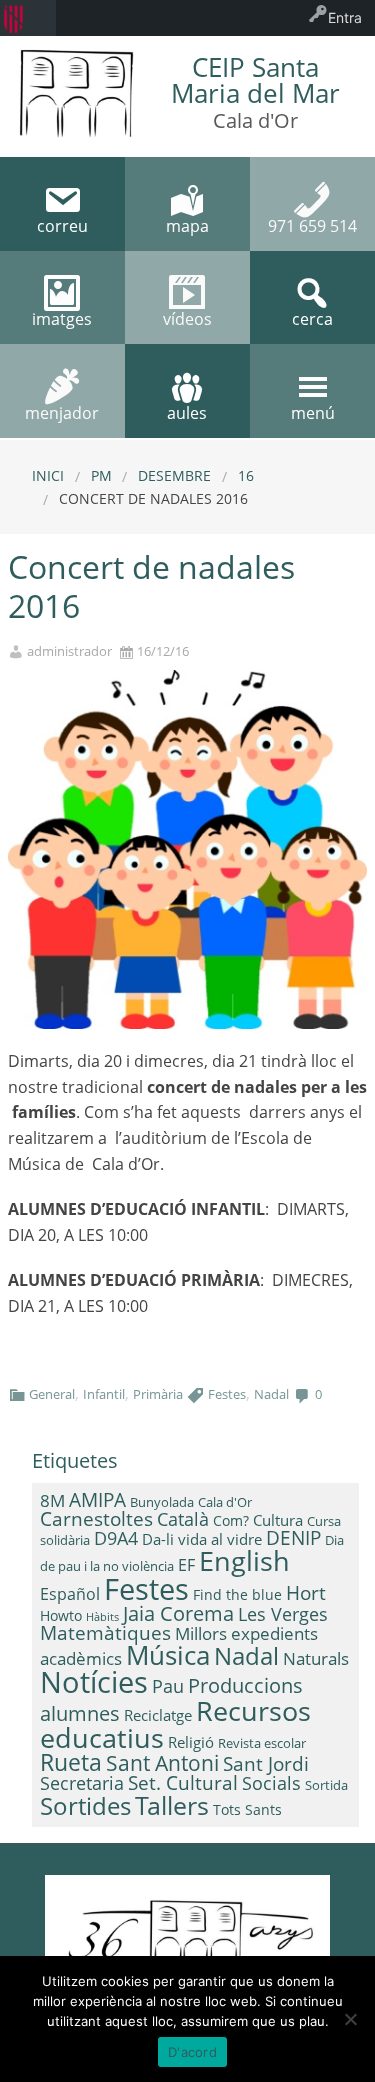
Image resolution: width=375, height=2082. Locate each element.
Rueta (71, 1762)
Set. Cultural (183, 1782)
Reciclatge (158, 1715)
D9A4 (116, 1538)
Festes (227, 1394)
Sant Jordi (266, 1764)
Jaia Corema (178, 1613)
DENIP (293, 1537)
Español (70, 1594)
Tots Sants (247, 1809)
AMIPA (97, 1500)
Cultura (278, 1520)
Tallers (172, 1805)
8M (52, 1500)
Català (183, 1519)
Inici (48, 475)
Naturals (316, 1658)
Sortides (85, 1805)
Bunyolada (162, 1502)
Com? (231, 1520)
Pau (168, 1686)
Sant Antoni (162, 1762)
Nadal (271, 1394)
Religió (191, 1742)
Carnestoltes (96, 1518)
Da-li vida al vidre (202, 1539)
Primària (158, 1394)
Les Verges (283, 1614)
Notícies (94, 1681)
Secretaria (82, 1783)
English (244, 1560)
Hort (306, 1593)
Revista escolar (262, 1743)
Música (168, 1655)
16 (246, 475)
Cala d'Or (225, 1502)
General (52, 1394)
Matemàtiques (105, 1632)
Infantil (104, 1394)
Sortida (326, 1785)
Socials (271, 1783)
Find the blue (237, 1594)
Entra (345, 17)
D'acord (192, 2052)
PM (101, 475)
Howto (61, 1615)
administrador (69, 651)
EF (186, 1565)
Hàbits (102, 1617)
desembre (174, 475)
